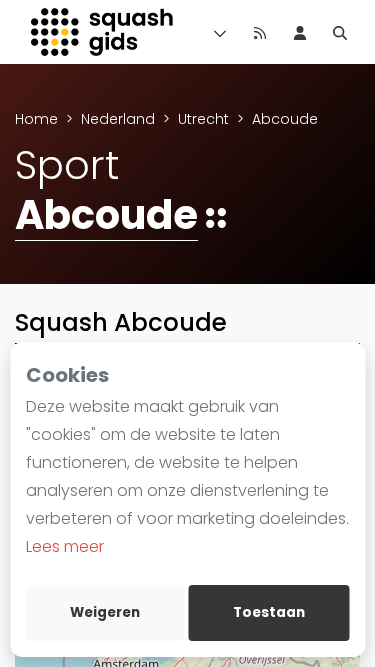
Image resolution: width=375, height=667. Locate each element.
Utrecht (203, 119)
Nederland (118, 119)
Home (36, 119)
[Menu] (216, 32)
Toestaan (269, 612)
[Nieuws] (260, 32)
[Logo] (103, 32)
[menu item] (300, 32)
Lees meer (65, 546)
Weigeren (105, 612)
